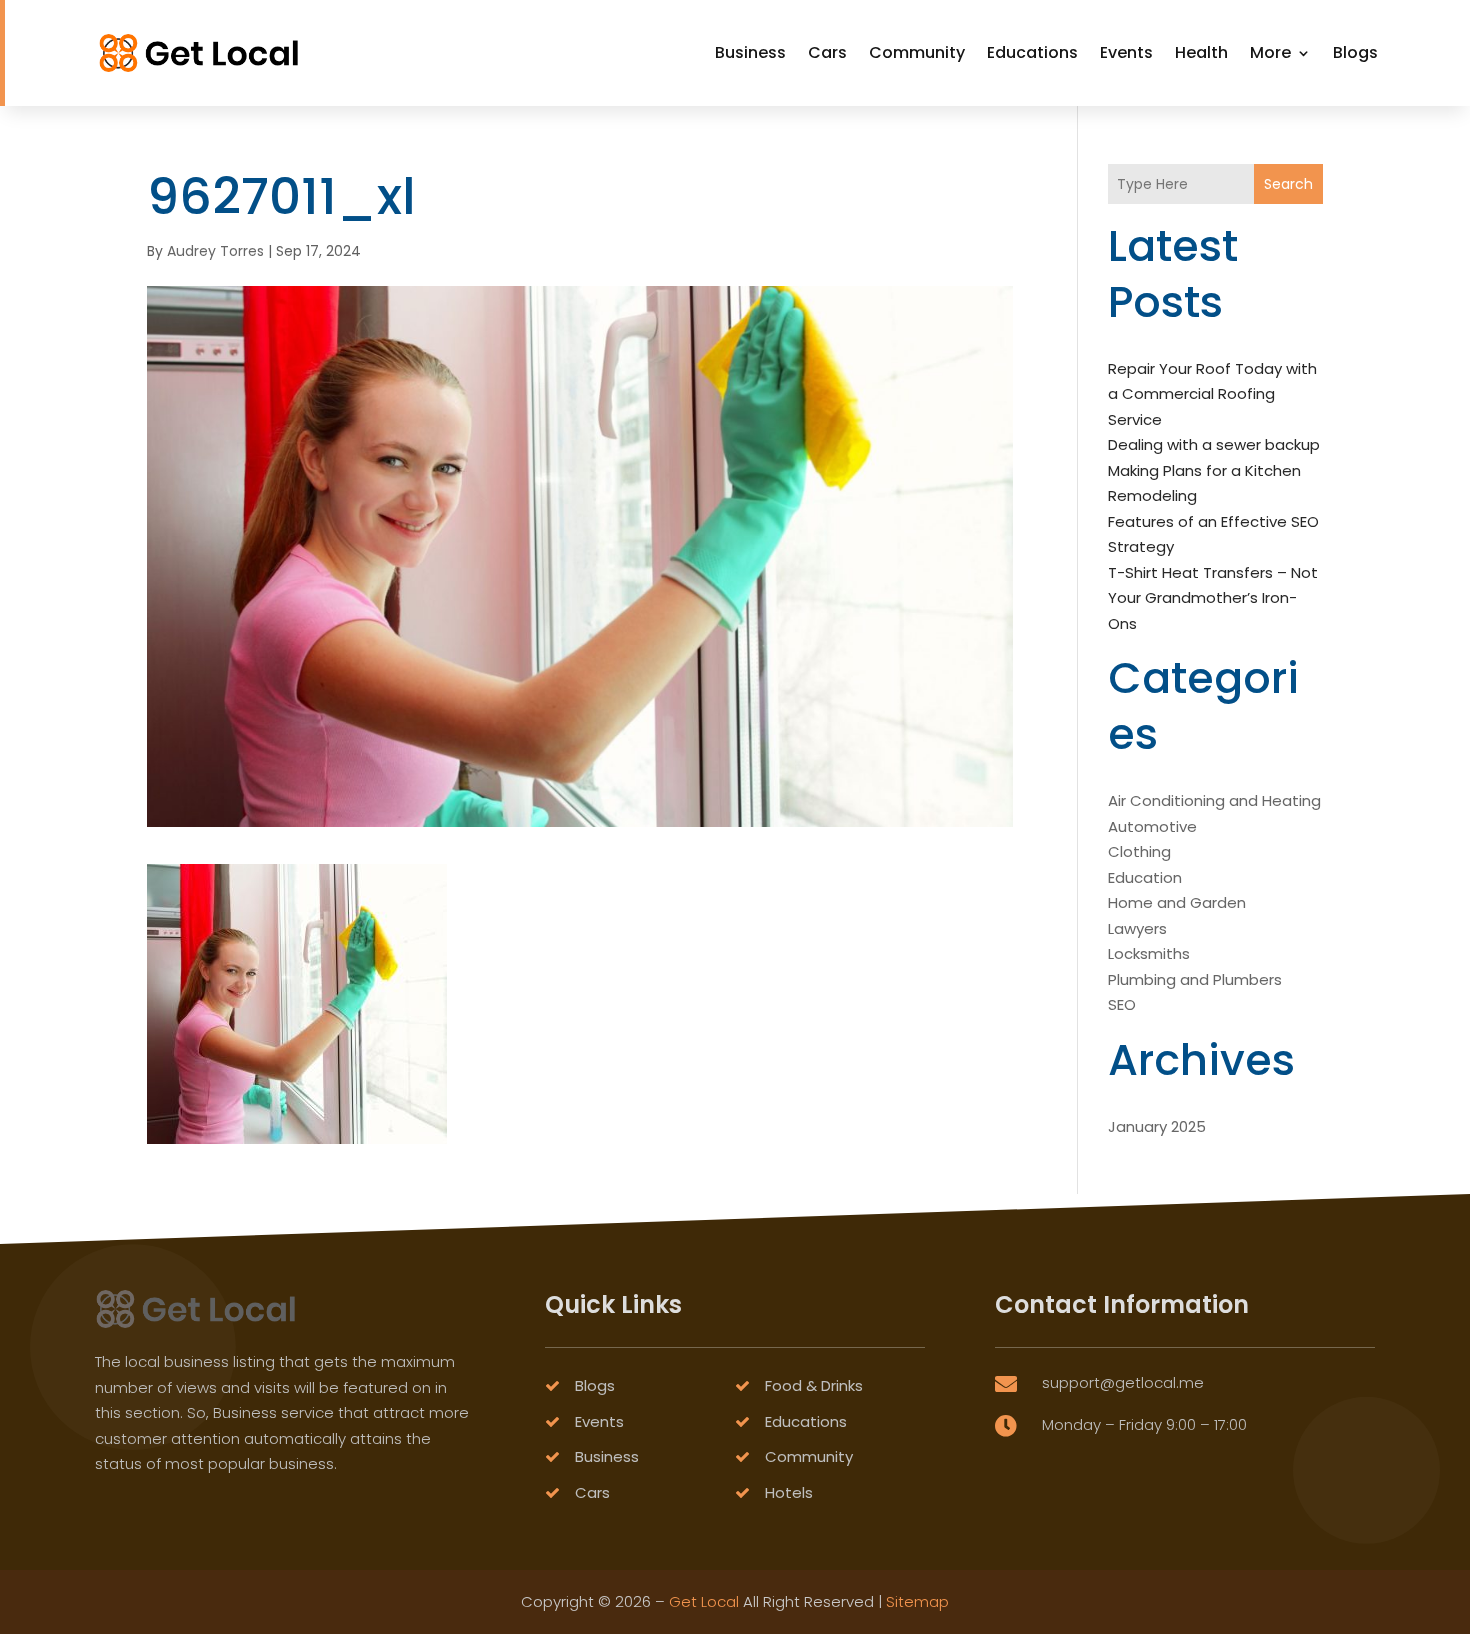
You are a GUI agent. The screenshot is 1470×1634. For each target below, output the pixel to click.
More (1270, 52)
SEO (1122, 1004)
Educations (1032, 52)
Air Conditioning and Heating (1214, 800)
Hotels (789, 1492)
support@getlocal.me (1123, 1382)
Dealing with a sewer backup (1214, 444)
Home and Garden (1177, 902)
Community (917, 52)
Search (1288, 184)
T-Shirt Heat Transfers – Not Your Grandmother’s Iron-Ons (1213, 598)
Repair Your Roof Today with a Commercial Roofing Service (1212, 394)
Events (1126, 52)
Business (750, 52)
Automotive (1152, 826)
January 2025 (1157, 1126)
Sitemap (917, 1601)
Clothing (1139, 851)
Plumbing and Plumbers (1195, 979)
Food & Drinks (814, 1385)
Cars (827, 52)
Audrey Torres (215, 251)
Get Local (704, 1601)
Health (1201, 52)
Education (1145, 877)
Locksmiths (1149, 953)
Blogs (1355, 52)
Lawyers (1137, 928)
